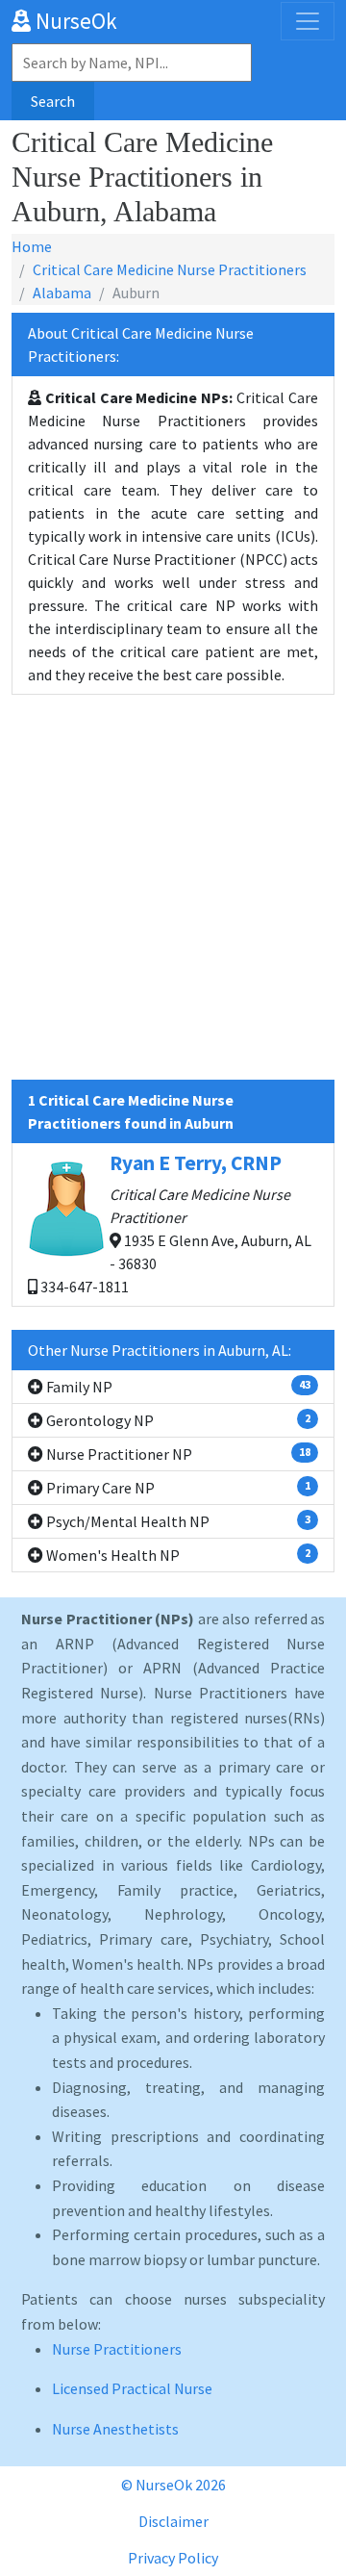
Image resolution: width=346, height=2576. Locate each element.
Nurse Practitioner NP (177, 1454)
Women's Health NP (177, 1555)
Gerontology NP (177, 1420)
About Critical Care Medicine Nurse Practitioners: (141, 344)
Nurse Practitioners (117, 2349)
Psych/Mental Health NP (177, 1521)
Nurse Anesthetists (115, 2429)
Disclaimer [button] (173, 2521)
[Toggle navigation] (308, 21)
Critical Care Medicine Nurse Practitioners (170, 269)
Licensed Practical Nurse (132, 2388)
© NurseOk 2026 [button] (173, 2485)
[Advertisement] (173, 906)
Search (53, 101)
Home (32, 246)
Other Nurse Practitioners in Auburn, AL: (160, 1350)
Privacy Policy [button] (173, 2558)
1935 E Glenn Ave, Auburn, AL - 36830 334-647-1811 (174, 1224)
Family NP (177, 1387)
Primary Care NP (177, 1488)
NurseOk (74, 21)
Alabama (62, 293)
